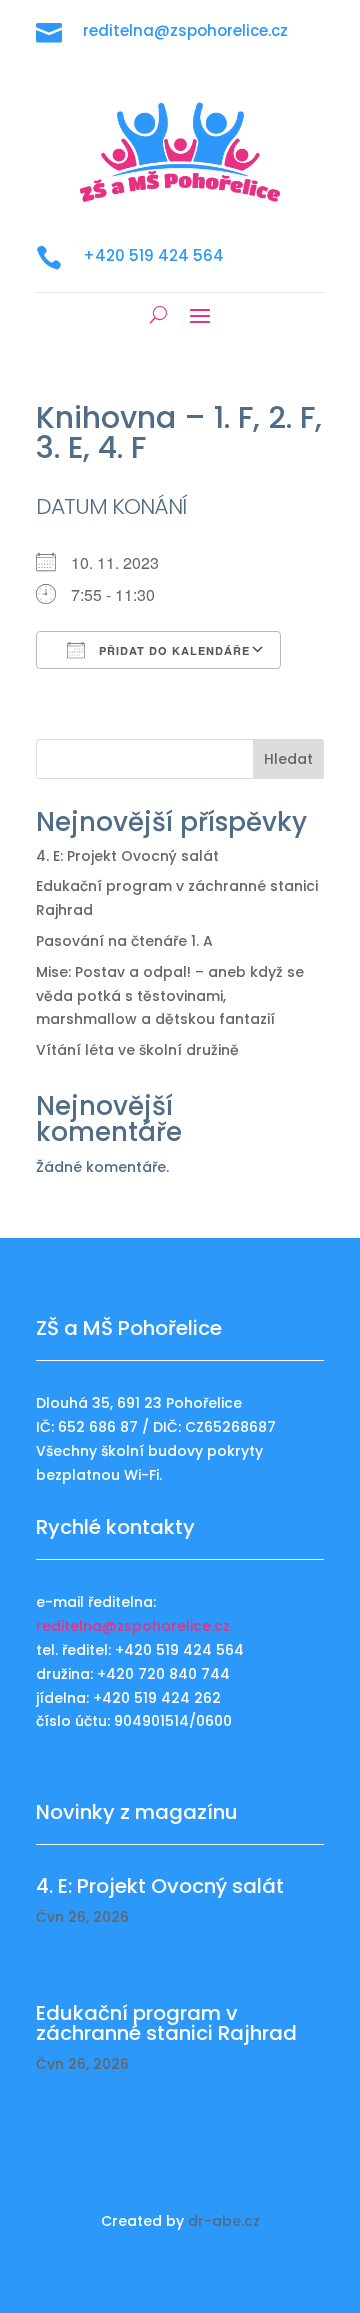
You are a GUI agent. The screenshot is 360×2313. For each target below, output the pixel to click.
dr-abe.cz (224, 2221)
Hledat (288, 759)
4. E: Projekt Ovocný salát (127, 856)
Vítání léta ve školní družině (137, 1050)
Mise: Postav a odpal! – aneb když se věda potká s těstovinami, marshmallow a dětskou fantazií (170, 996)
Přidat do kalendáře (172, 650)
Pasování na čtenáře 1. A (124, 941)
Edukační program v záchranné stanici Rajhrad (166, 2023)
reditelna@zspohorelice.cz (133, 1626)
